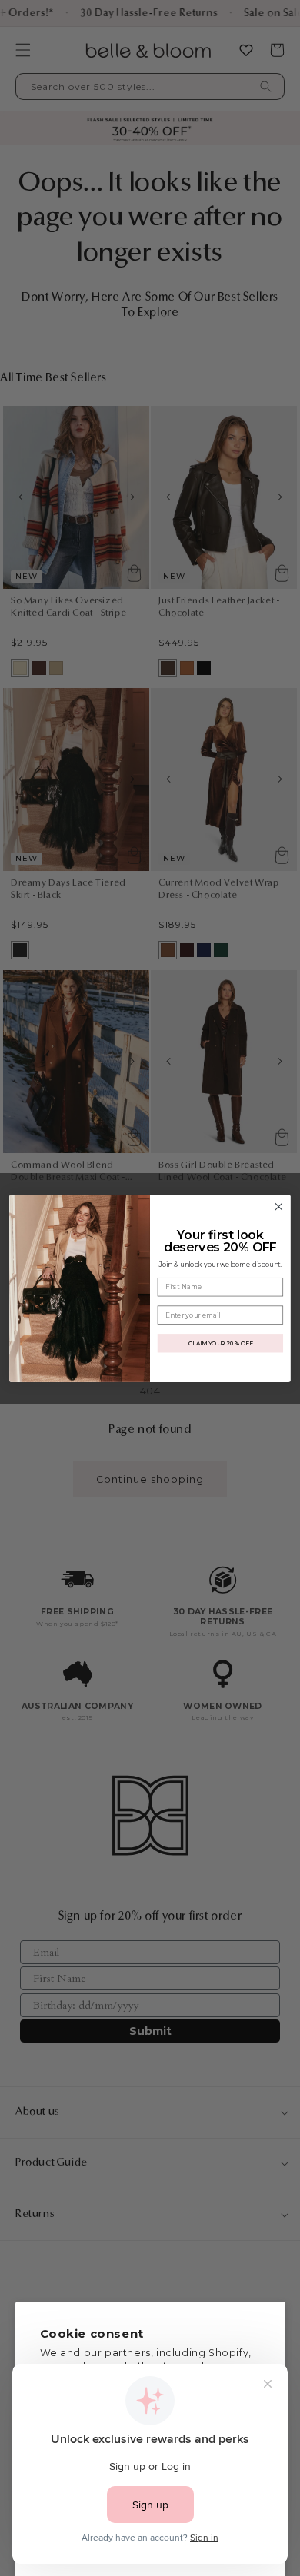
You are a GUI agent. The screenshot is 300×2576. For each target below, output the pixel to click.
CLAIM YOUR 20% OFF (220, 1343)
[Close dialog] (279, 1207)
